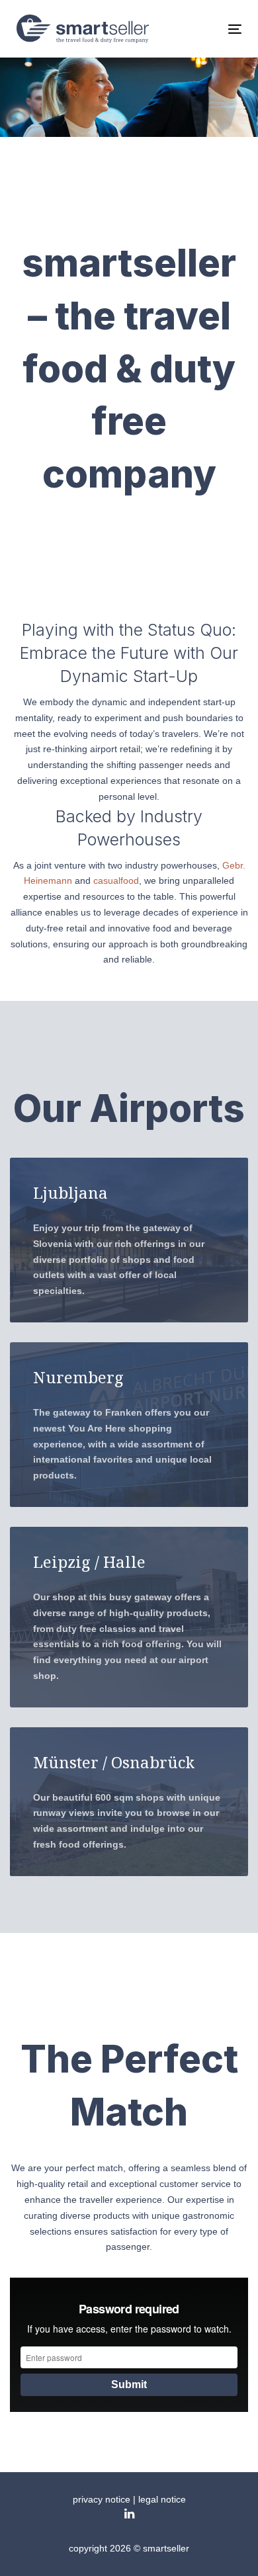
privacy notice (102, 2499)
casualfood (116, 880)
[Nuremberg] (129, 1425)
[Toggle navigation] (204, 29)
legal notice (162, 2499)
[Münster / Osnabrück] (129, 1802)
